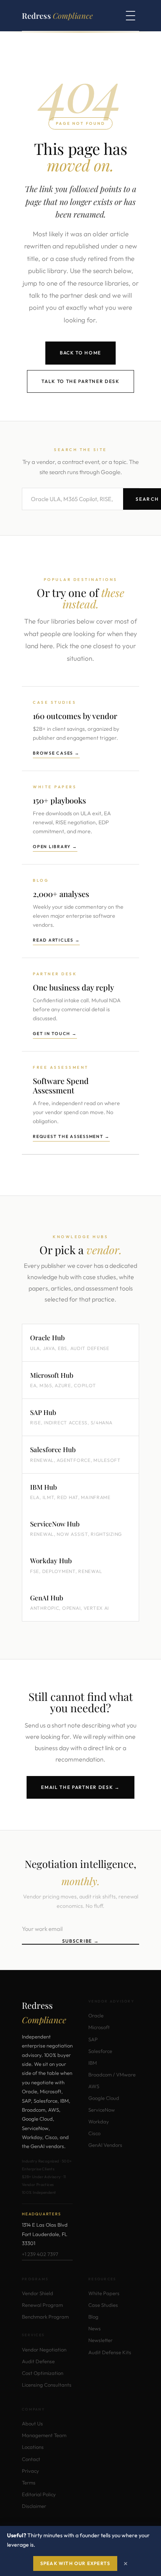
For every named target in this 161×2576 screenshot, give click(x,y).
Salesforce (100, 2051)
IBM (93, 2063)
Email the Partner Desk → (80, 1787)
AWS (94, 2086)
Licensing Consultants (47, 2385)
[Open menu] (131, 16)
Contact (31, 2459)
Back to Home (80, 353)
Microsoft (99, 2027)
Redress (57, 15)
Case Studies (103, 2305)
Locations (33, 2447)
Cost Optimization (43, 2373)
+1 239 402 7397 (40, 2254)
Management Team (44, 2435)
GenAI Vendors (105, 2145)
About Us (32, 2423)
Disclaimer (34, 2506)
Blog (93, 2317)
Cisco (94, 2133)
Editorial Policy (39, 2494)
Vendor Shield (38, 2293)
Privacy (30, 2471)
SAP (93, 2039)
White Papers (104, 2293)
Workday (99, 2121)
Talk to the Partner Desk (80, 381)
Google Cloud (104, 2098)
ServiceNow (102, 2110)
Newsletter (100, 2340)
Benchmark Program (45, 2317)
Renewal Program (42, 2305)
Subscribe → (80, 1941)
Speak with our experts (75, 2563)
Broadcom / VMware (112, 2074)
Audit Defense (38, 2361)
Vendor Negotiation (44, 2349)
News (95, 2328)
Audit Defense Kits (110, 2352)
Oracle (96, 2015)
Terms (29, 2483)
